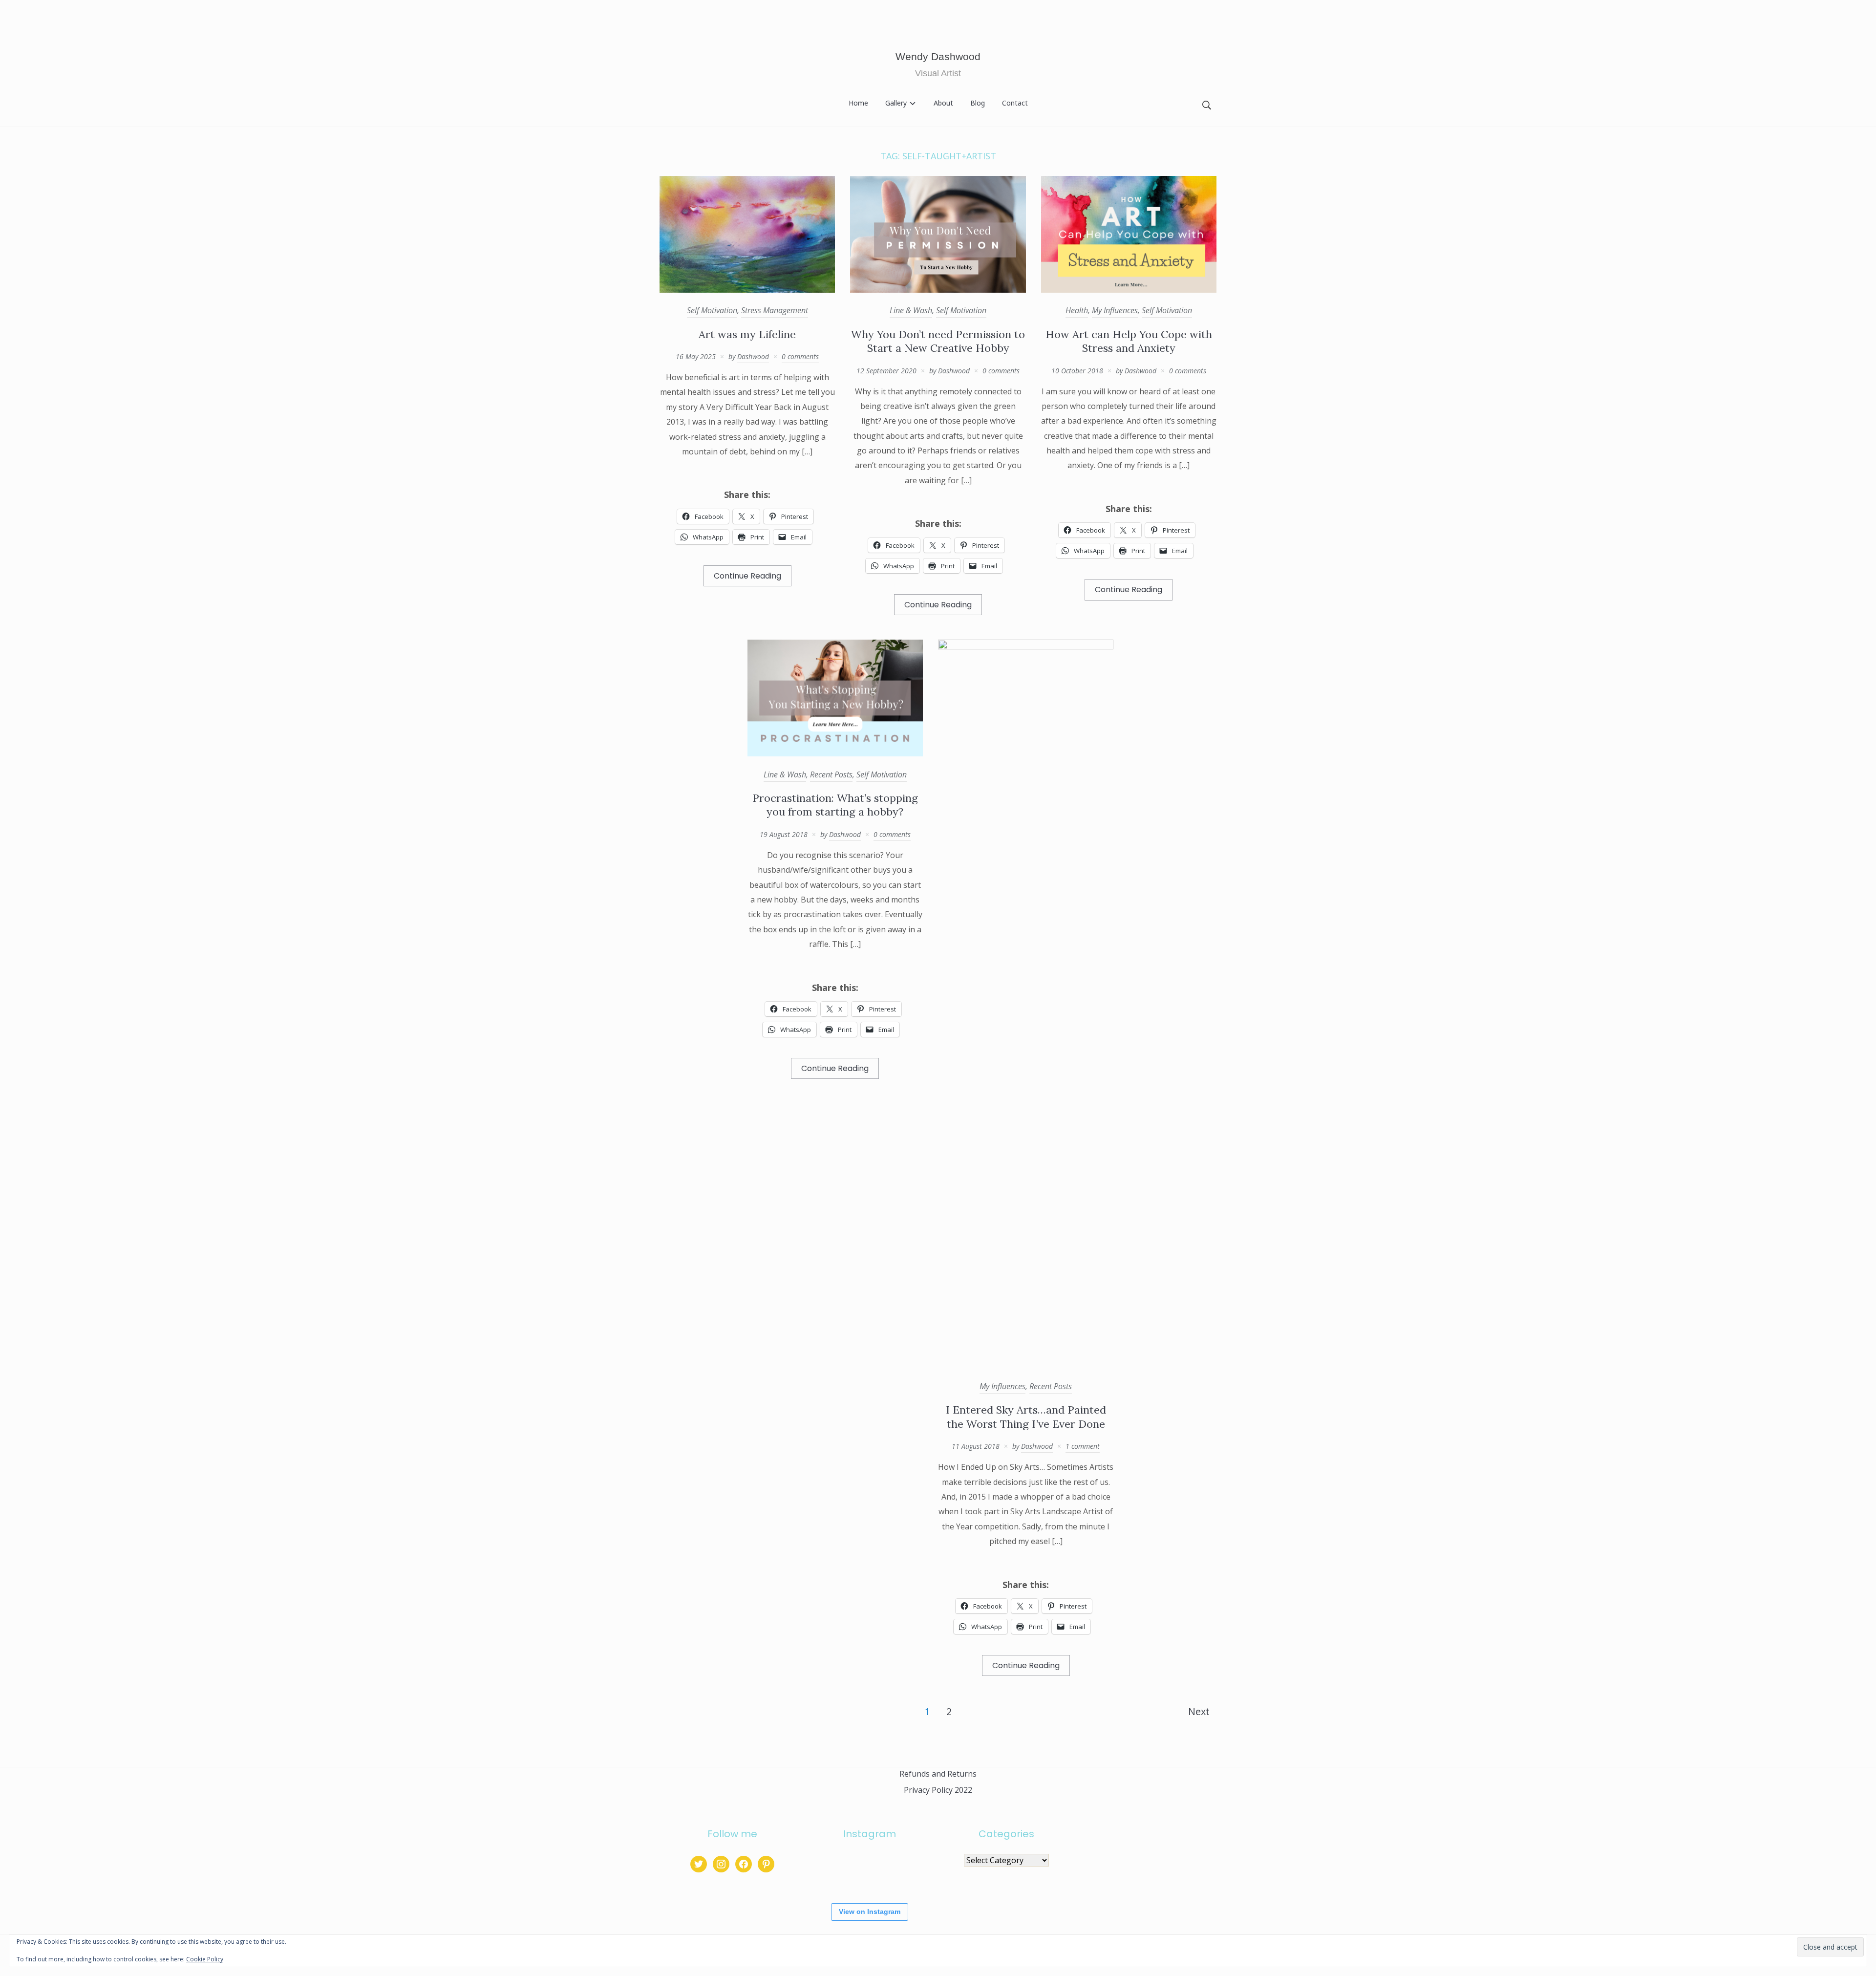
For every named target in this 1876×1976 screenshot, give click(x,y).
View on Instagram (870, 1912)
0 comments (800, 356)
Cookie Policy (205, 1959)
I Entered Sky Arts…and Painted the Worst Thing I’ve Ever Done (1026, 1417)
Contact (1015, 103)
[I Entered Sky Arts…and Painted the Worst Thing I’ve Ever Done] (1026, 646)
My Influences (1115, 310)
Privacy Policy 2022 (938, 1790)
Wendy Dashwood (938, 56)
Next (1199, 1711)
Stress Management (775, 310)
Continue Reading (747, 576)
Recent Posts (831, 774)
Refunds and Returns (938, 1774)
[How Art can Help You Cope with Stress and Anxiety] (1129, 290)
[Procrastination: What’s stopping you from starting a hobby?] (835, 753)
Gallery (896, 103)
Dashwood (753, 356)
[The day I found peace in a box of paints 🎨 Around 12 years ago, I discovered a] (827, 1872)
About (943, 103)
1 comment (1083, 1446)
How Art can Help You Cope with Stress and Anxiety (1129, 341)
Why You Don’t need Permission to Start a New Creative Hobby (938, 341)
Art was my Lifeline (747, 334)
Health (1077, 310)
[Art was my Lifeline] (747, 290)
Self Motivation (712, 310)
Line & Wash (911, 310)
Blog (978, 103)
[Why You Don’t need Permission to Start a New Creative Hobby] (938, 290)
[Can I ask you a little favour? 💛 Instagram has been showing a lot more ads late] (869, 1872)
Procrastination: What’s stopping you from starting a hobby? (835, 805)
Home (858, 103)
